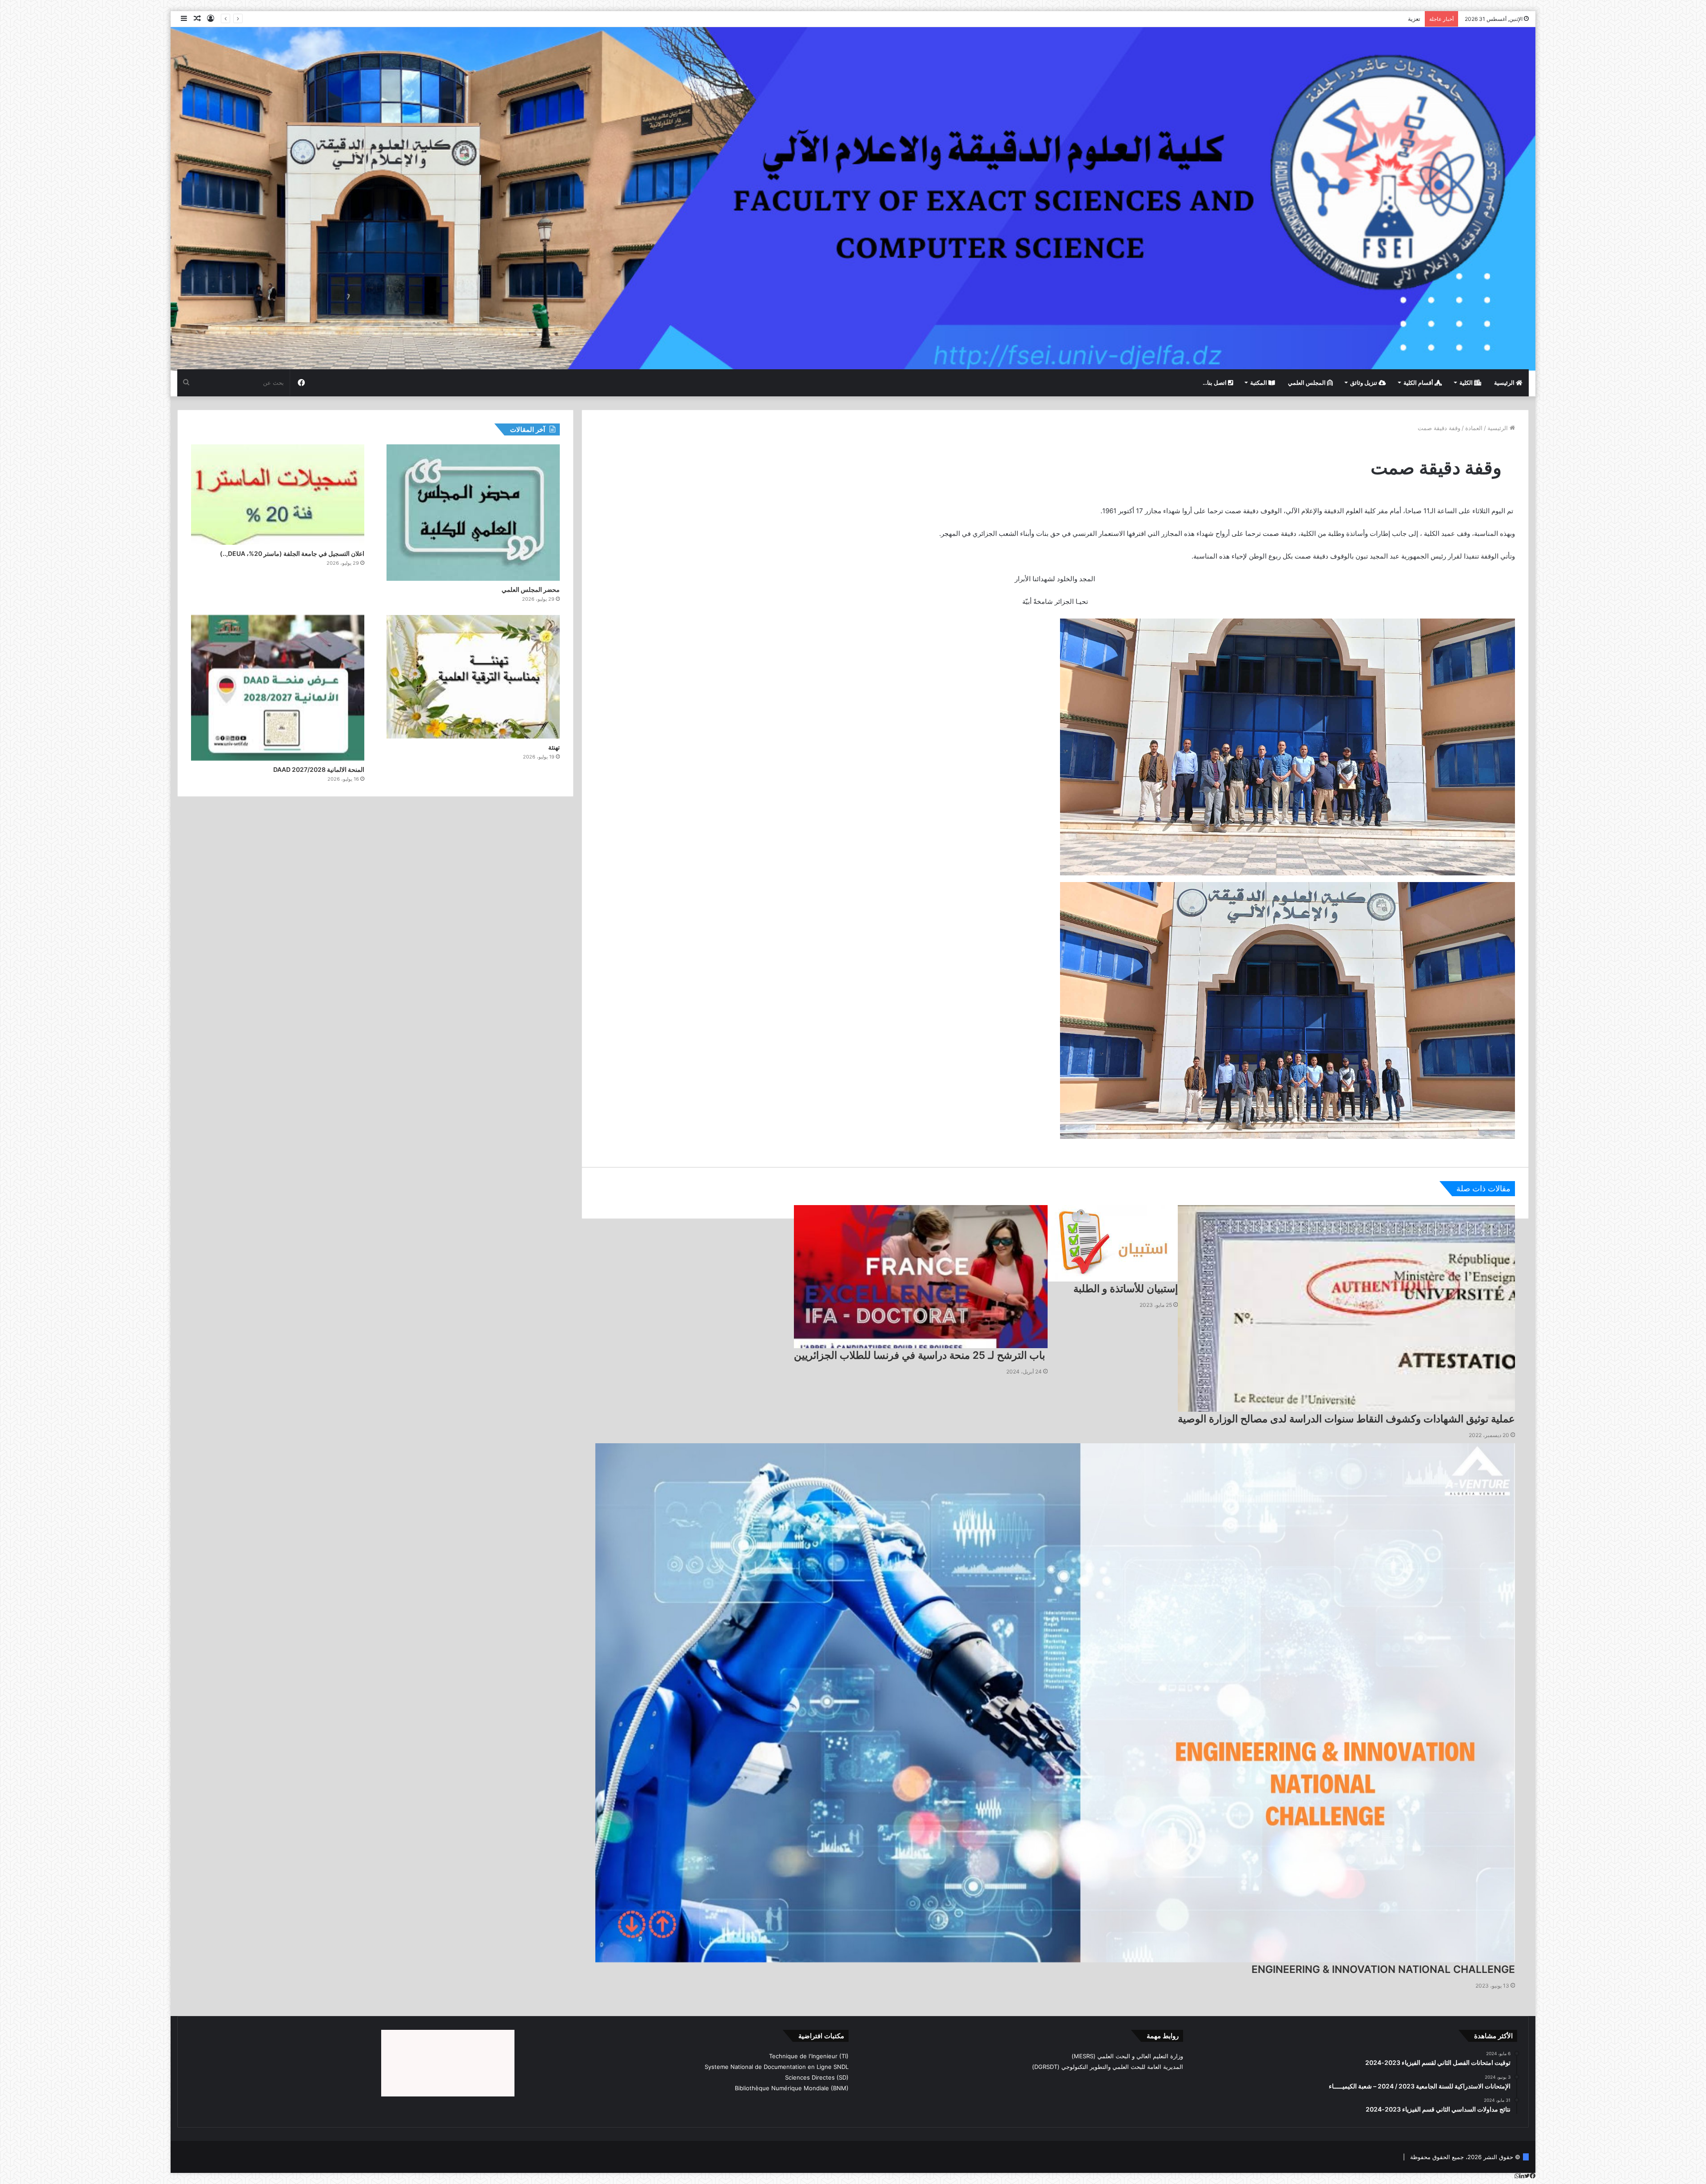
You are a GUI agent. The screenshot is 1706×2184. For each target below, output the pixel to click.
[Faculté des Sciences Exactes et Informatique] (853, 198)
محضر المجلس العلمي (531, 589)
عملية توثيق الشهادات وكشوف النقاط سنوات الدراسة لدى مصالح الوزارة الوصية (1346, 1419)
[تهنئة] (473, 677)
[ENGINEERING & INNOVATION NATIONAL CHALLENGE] (1055, 1703)
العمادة (1474, 428)
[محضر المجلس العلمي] (473, 513)
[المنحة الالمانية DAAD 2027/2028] (278, 688)
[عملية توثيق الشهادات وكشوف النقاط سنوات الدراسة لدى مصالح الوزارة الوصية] (1346, 1308)
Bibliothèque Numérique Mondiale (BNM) (792, 2088)
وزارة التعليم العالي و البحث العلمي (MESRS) (1127, 2056)
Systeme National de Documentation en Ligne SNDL (777, 2067)
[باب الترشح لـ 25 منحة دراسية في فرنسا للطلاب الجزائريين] (921, 1277)
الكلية (1467, 383)
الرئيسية (1505, 383)
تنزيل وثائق (1364, 383)
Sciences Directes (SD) (817, 2077)
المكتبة (1259, 383)
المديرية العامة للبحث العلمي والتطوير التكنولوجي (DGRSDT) (1108, 2067)
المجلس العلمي (1307, 383)
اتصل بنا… (1215, 383)
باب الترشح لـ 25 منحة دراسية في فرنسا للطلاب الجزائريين (921, 1355)
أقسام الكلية (1419, 383)
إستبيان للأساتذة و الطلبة (1126, 1289)
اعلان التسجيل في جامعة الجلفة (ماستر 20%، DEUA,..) (1352, 19)
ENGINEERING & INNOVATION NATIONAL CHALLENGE (1383, 1969)
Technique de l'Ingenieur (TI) (809, 2056)
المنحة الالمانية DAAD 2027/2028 (319, 769)
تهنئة (554, 747)
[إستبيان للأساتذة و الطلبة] (1113, 1243)
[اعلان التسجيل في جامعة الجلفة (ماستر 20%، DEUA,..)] (278, 495)
